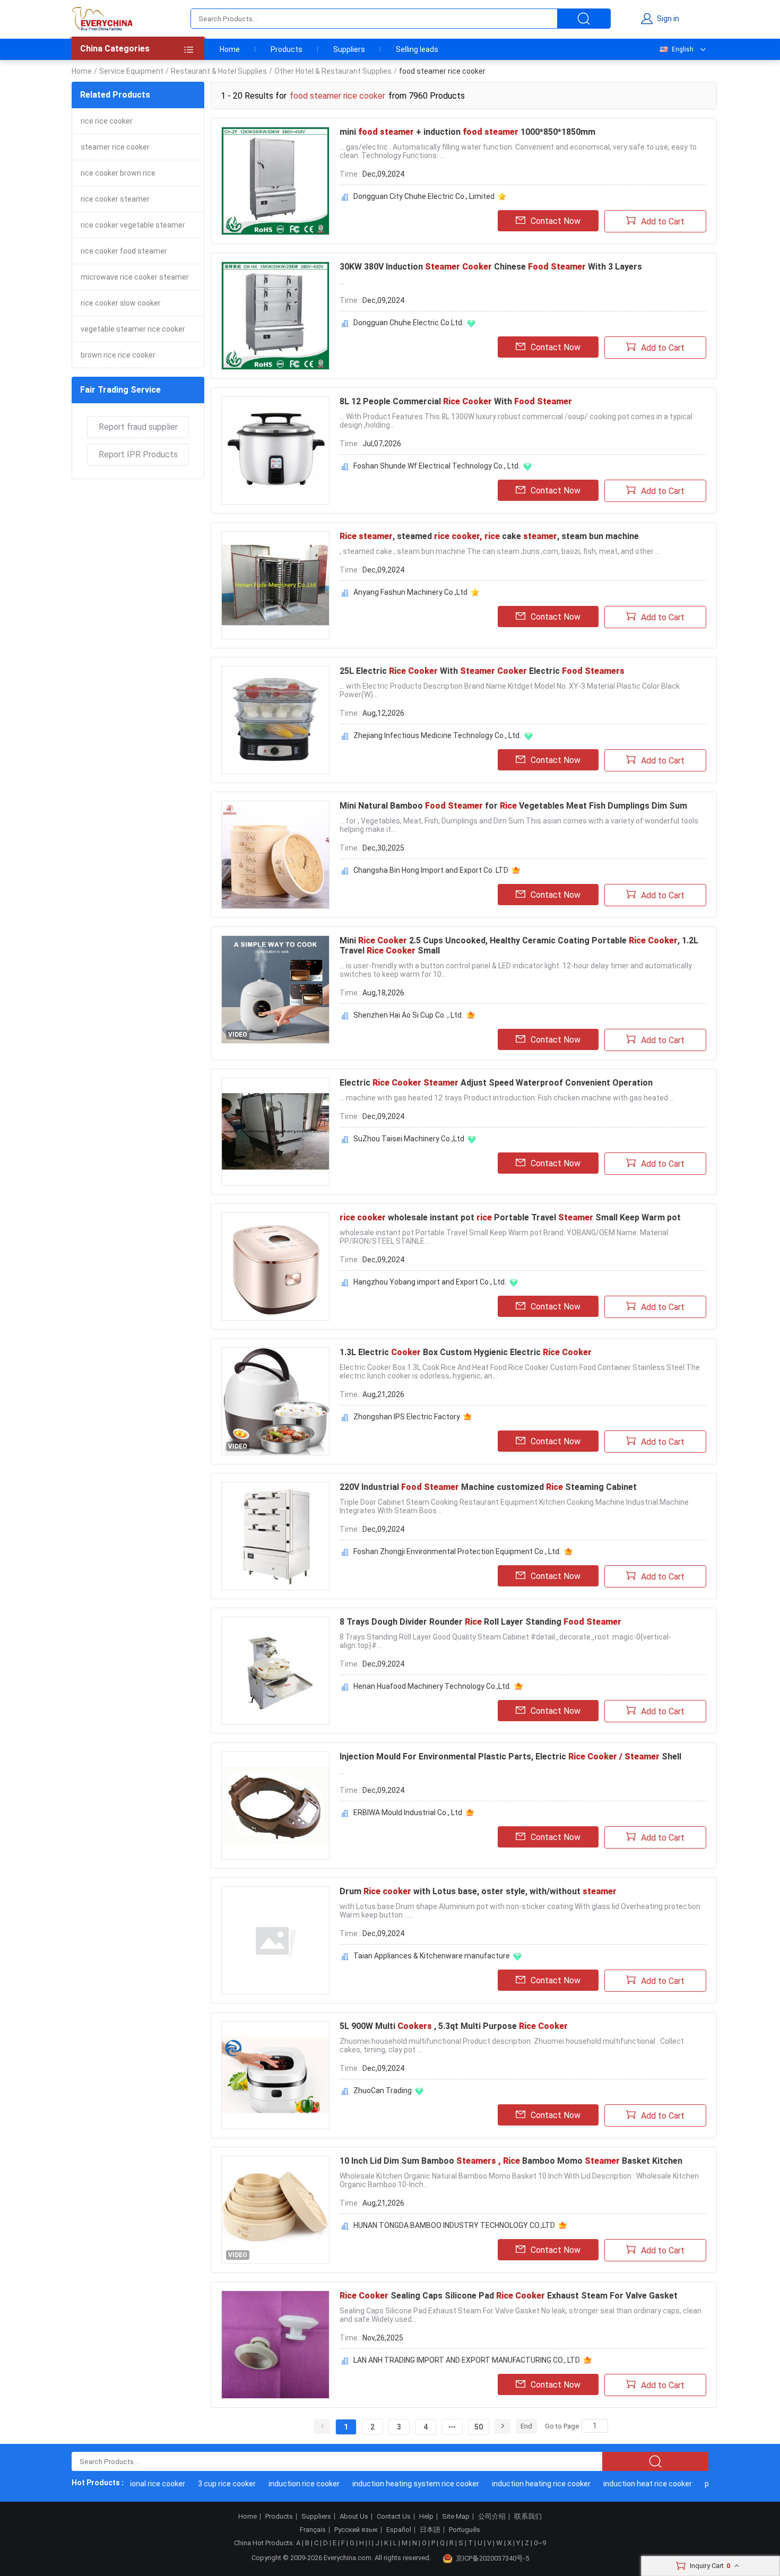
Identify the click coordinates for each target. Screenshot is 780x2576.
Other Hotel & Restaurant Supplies (333, 71)
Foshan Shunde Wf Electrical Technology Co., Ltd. (437, 466)
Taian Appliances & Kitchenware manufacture (432, 1956)
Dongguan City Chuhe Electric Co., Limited (424, 196)
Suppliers (349, 49)
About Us (354, 2517)
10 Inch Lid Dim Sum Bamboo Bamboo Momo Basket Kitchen (511, 2161)
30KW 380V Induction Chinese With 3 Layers (491, 267)
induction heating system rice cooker (391, 2484)
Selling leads (417, 49)
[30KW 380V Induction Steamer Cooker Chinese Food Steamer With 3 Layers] (275, 316)
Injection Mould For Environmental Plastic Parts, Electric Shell (510, 1757)
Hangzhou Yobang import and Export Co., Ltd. (430, 1282)
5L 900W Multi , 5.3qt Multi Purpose (454, 2026)
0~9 (540, 2543)
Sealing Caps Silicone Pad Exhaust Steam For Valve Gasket (509, 2296)
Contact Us (394, 2517)
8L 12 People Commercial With (456, 401)
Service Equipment (131, 71)
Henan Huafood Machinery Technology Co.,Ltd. (432, 1686)
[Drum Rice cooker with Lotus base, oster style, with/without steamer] (275, 1940)
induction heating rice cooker (516, 2484)
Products (287, 49)
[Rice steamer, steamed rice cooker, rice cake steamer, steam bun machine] (275, 585)
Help (426, 2517)
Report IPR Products (138, 454)
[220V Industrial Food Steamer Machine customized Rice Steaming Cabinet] (275, 1536)
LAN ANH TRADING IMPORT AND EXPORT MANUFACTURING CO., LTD (467, 2360)
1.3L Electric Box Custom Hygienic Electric (466, 1352)
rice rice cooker (107, 121)
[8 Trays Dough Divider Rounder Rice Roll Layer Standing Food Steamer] (275, 1671)
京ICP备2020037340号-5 (492, 2558)
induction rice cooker (279, 2484)
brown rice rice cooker (118, 355)
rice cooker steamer (115, 199)
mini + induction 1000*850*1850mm (467, 132)
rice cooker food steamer (124, 251)
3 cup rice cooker (202, 2484)
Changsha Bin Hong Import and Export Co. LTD (431, 870)
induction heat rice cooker (623, 2484)
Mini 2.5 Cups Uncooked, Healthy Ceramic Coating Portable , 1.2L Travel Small (519, 946)
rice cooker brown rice (118, 173)
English (683, 49)
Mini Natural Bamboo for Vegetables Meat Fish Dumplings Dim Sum (513, 806)
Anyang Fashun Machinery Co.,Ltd (410, 592)
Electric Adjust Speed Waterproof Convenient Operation (496, 1083)
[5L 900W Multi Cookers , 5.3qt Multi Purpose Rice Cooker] (275, 2075)
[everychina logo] (102, 19)
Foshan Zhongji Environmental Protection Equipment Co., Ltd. (457, 1551)
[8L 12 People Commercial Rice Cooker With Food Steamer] (275, 450)
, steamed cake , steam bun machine (489, 536)
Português (465, 2530)
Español (399, 2530)
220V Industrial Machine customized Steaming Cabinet (488, 1487)
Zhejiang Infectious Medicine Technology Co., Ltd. (437, 735)
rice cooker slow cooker (121, 303)
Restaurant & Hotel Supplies (219, 71)
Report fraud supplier (138, 427)
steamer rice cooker (115, 147)
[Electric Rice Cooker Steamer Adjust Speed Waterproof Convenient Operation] (275, 1132)
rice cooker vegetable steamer (133, 225)
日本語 (430, 2530)
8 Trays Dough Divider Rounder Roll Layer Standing (480, 1622)
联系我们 (528, 2517)
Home (230, 49)
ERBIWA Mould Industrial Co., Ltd (408, 1812)
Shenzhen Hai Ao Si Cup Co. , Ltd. (408, 1015)
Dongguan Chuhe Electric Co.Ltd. (409, 323)
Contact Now (556, 221)
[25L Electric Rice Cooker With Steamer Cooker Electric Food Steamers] (275, 720)
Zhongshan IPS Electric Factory (407, 1417)
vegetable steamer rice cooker (133, 329)
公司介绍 (492, 2517)
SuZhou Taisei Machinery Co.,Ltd (409, 1139)
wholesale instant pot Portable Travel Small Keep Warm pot (510, 1217)
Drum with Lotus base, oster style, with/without (478, 1891)
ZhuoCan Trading (383, 2091)
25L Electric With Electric (482, 671)
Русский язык (356, 2530)
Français (313, 2530)
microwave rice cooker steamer (135, 277)
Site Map (456, 2517)
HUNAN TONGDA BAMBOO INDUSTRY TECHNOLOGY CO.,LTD (454, 2225)
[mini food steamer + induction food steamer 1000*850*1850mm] (275, 181)
